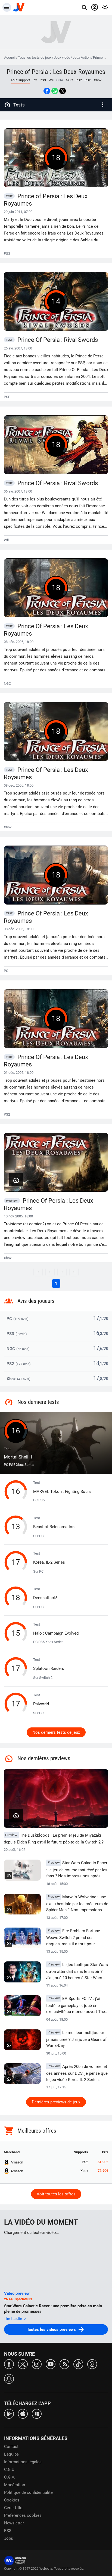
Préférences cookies (23, 2515)
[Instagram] (37, 2364)
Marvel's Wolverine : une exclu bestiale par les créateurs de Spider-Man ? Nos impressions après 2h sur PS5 (77, 1904)
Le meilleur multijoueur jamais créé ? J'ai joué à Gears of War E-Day (76, 2039)
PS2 (79, 80)
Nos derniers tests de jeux (56, 1732)
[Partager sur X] (63, 91)
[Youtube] (51, 2364)
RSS (8, 2531)
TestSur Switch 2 (49, 1669)
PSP (88, 80)
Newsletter (14, 2523)
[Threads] (92, 2364)
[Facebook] (9, 2364)
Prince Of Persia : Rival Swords (52, 340)
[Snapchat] (9, 2378)
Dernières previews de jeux (56, 2102)
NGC (69, 80)
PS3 (43, 80)
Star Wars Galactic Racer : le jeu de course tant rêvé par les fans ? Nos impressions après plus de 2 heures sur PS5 (77, 1870)
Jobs (9, 2538)
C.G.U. (10, 2470)
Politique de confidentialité (28, 2492)
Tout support (20, 80)
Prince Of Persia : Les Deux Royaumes (46, 630)
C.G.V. (10, 2477)
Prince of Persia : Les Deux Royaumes (56, 72)
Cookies (12, 2500)
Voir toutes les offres (56, 2194)
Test (18, 1453)
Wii (51, 80)
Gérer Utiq (13, 2508)
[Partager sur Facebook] (47, 91)
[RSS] (64, 2364)
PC (35, 80)
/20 (105, 1319)
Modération (15, 2485)
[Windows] (37, 2413)
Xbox (98, 80)
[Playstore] (9, 2413)
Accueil (10, 57)
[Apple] (23, 2413)
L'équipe (11, 2454)
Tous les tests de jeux (35, 57)
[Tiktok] (78, 2364)
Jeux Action (82, 57)
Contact (11, 2447)
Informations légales (23, 2462)
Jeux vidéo (62, 57)
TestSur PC (54, 1527)
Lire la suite (14, 2319)
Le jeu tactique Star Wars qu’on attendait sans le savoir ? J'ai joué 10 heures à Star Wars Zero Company (77, 1972)
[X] (23, 2364)
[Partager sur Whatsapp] (55, 91)
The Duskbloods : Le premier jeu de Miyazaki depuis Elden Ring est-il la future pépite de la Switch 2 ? (54, 1839)
